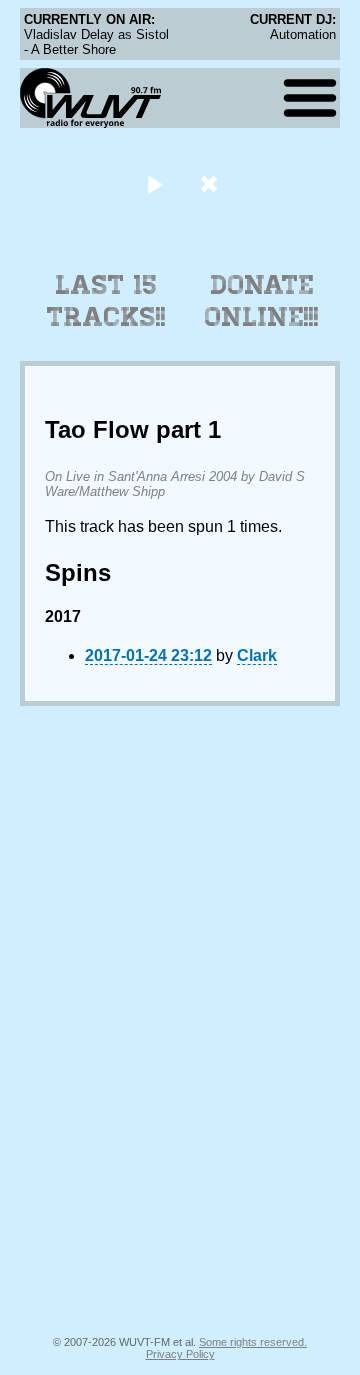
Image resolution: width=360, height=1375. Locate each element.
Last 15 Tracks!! (106, 301)
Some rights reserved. (253, 1342)
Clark (257, 655)
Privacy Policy (180, 1354)
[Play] (154, 183)
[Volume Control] (211, 183)
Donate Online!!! (262, 301)
